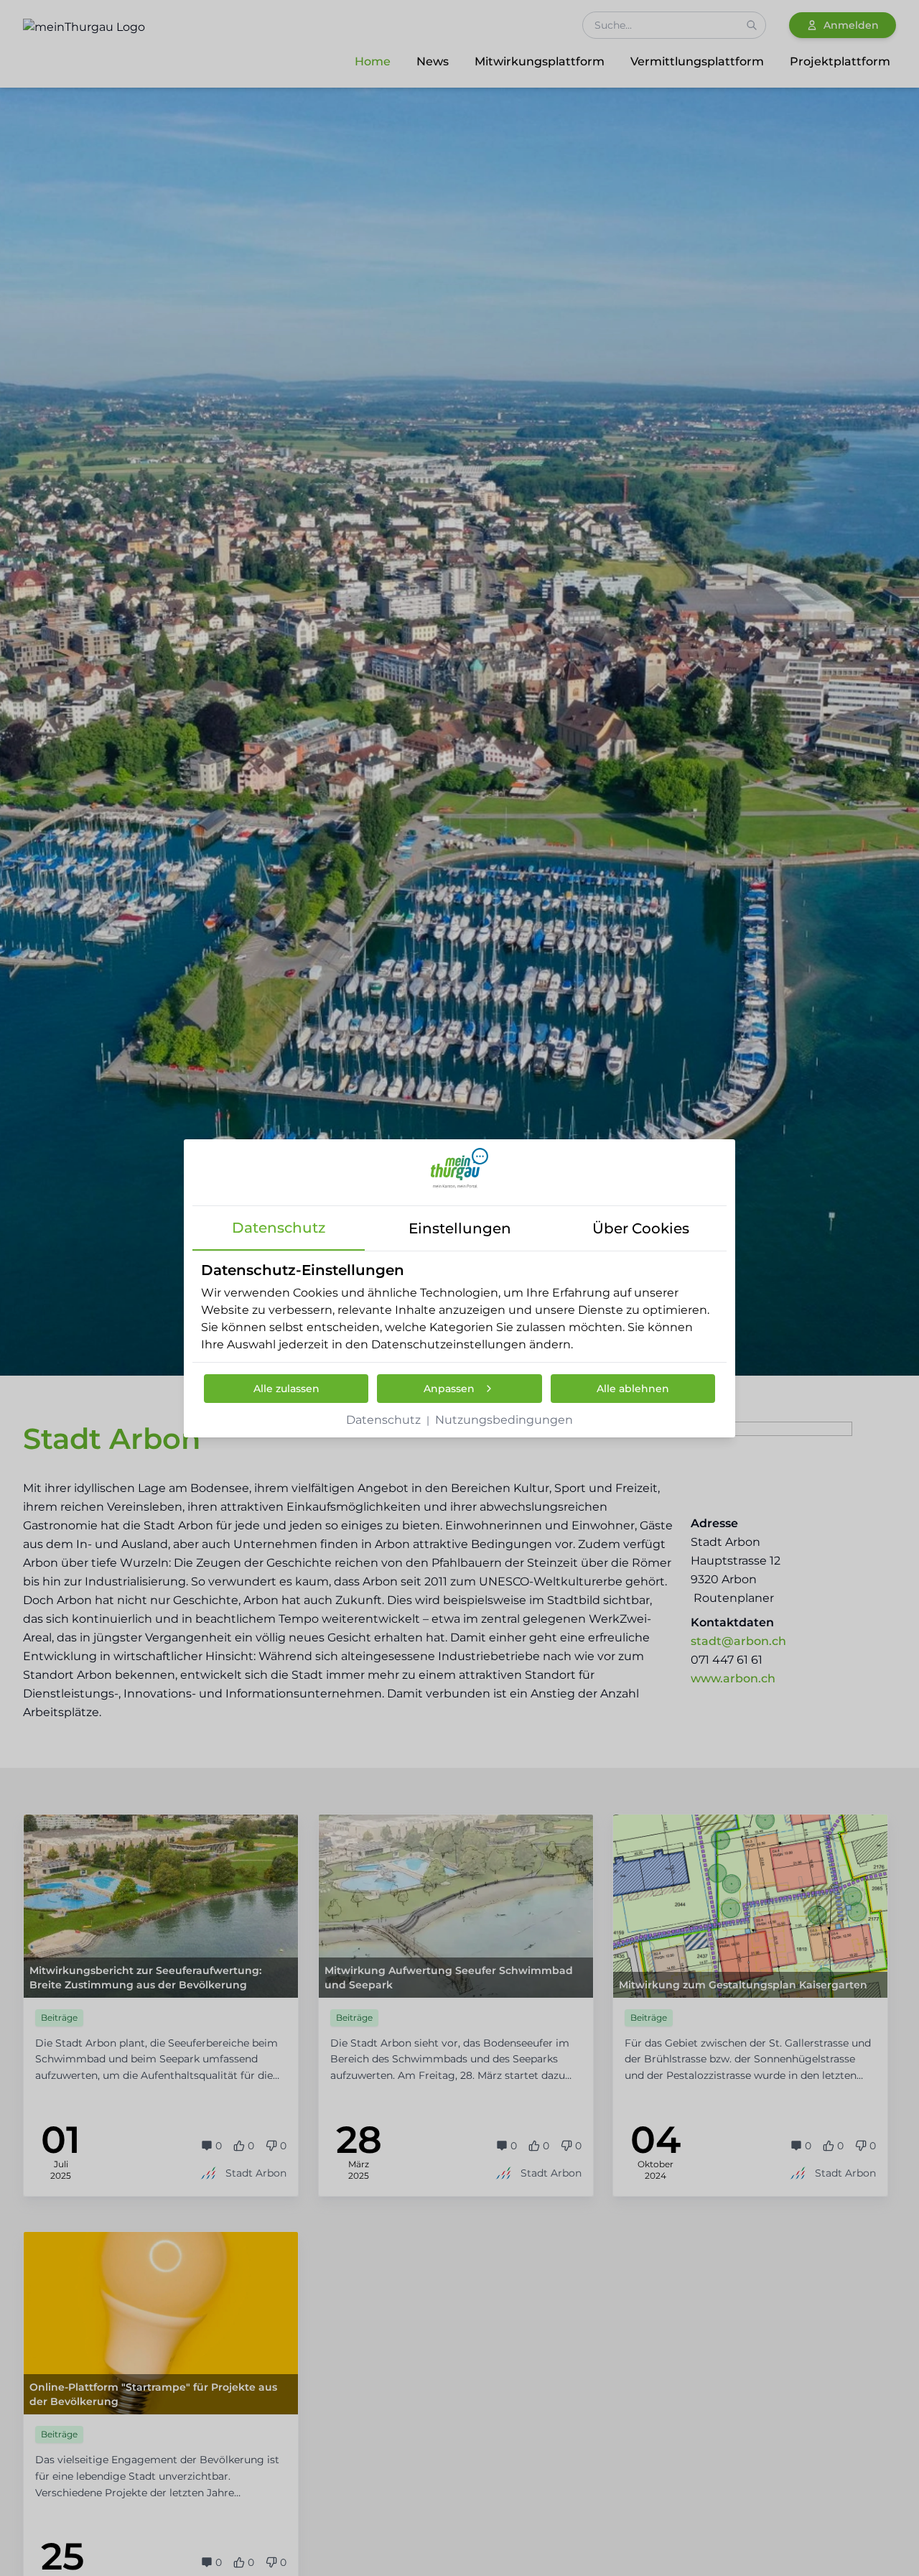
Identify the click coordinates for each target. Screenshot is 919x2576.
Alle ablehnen (633, 1389)
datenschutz (279, 1228)
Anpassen (449, 1389)
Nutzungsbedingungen (504, 1420)
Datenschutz (383, 1420)
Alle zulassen (286, 1389)
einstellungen (460, 1228)
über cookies (641, 1228)
